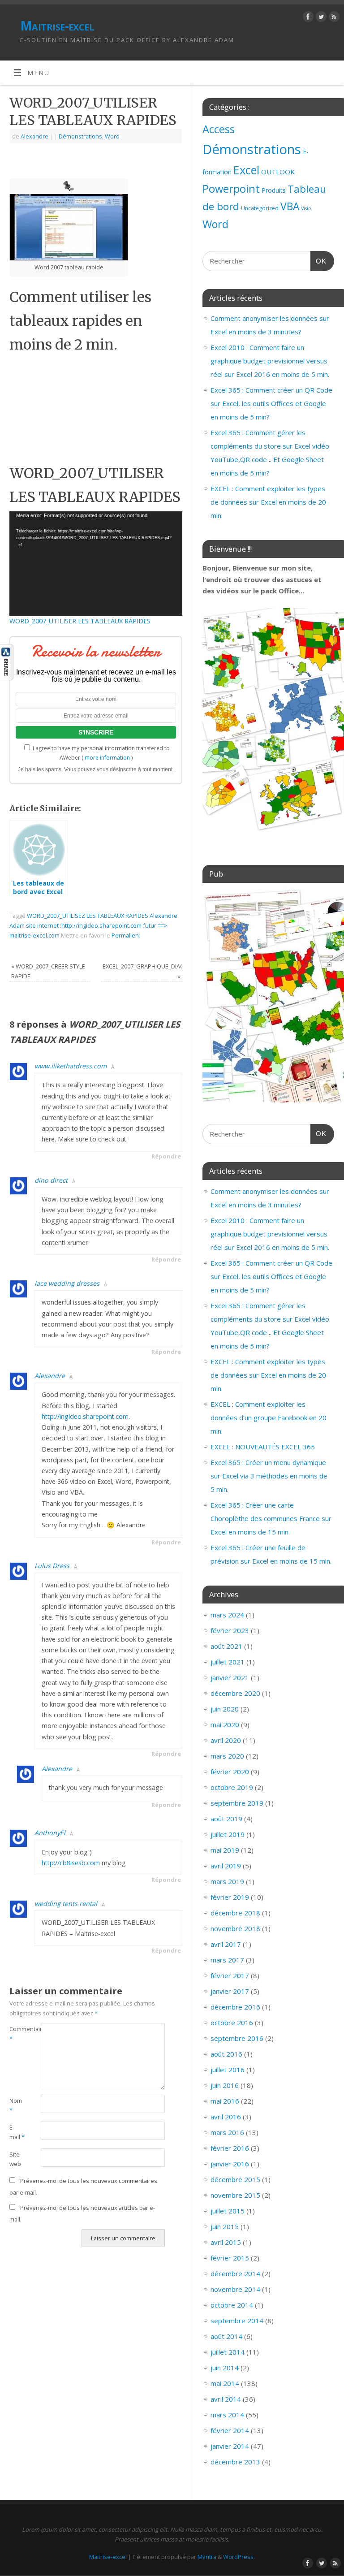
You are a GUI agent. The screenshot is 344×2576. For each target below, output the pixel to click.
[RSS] (333, 18)
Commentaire (17, 2034)
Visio (306, 208)
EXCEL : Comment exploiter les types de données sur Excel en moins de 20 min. (268, 502)
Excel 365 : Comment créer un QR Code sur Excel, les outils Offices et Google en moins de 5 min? (271, 403)
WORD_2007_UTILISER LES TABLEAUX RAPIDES (80, 621)
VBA (290, 206)
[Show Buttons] (7, 678)
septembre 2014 (237, 2321)
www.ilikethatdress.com (71, 1066)
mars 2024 (227, 1615)
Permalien (125, 935)
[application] (96, 563)
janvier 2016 (230, 2164)
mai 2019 (225, 1850)
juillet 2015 (228, 2211)
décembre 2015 (235, 2179)
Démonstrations (80, 136)
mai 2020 (225, 1725)
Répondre (166, 1156)
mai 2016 (225, 2101)
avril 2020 (226, 1740)
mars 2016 (227, 2132)
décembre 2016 (235, 2007)
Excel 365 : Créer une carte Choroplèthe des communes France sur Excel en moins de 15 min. (271, 1518)
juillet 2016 (228, 2070)
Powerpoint (231, 189)
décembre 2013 (235, 2462)
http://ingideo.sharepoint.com (85, 1416)
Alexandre (34, 136)
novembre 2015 (235, 2195)
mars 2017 (227, 1960)
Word (112, 136)
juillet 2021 (228, 1662)
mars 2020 (227, 1756)
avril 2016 (226, 2117)
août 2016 (226, 2054)
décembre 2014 (235, 2273)
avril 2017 (226, 1944)
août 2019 (226, 1819)
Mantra (207, 2557)
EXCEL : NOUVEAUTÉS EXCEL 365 (263, 1447)
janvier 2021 (230, 1677)
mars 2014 (227, 2415)
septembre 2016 (237, 2038)
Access (219, 129)
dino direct (51, 1180)
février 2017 (230, 1975)
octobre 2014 (232, 2305)
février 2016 (230, 2148)
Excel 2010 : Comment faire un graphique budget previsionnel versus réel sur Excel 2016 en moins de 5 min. (270, 361)
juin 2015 (225, 2226)
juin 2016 (225, 2085)
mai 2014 (225, 2383)
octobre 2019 (232, 1787)
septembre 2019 (237, 1803)
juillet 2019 (228, 1834)
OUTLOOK (278, 172)
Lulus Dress (52, 1566)
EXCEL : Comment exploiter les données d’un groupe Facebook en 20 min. (269, 1418)
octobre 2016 (232, 2023)
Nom (16, 2105)
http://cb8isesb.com (71, 1863)
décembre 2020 (235, 1693)
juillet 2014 (228, 2352)
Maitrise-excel (57, 26)
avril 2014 (226, 2399)
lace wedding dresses (67, 1283)
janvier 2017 (230, 1991)
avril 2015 (226, 2242)
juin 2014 (225, 2368)
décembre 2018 (235, 1913)
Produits (274, 190)
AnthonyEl (50, 1833)
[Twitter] (320, 18)
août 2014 (226, 2336)
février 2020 (230, 1772)
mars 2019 (227, 1881)
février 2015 (230, 2258)
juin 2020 (225, 1709)
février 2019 (230, 1897)
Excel (246, 170)
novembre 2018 (235, 1928)
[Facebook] (307, 18)
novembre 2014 (235, 2289)
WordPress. (239, 2557)
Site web (15, 2159)
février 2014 (230, 2430)
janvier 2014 (230, 2446)
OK (318, 261)
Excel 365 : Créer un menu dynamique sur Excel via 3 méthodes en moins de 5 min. (269, 1476)
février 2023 (230, 1630)
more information (107, 758)
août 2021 (226, 1646)
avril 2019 (226, 1866)
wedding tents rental (66, 1904)
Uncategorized (260, 208)
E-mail (17, 2132)
